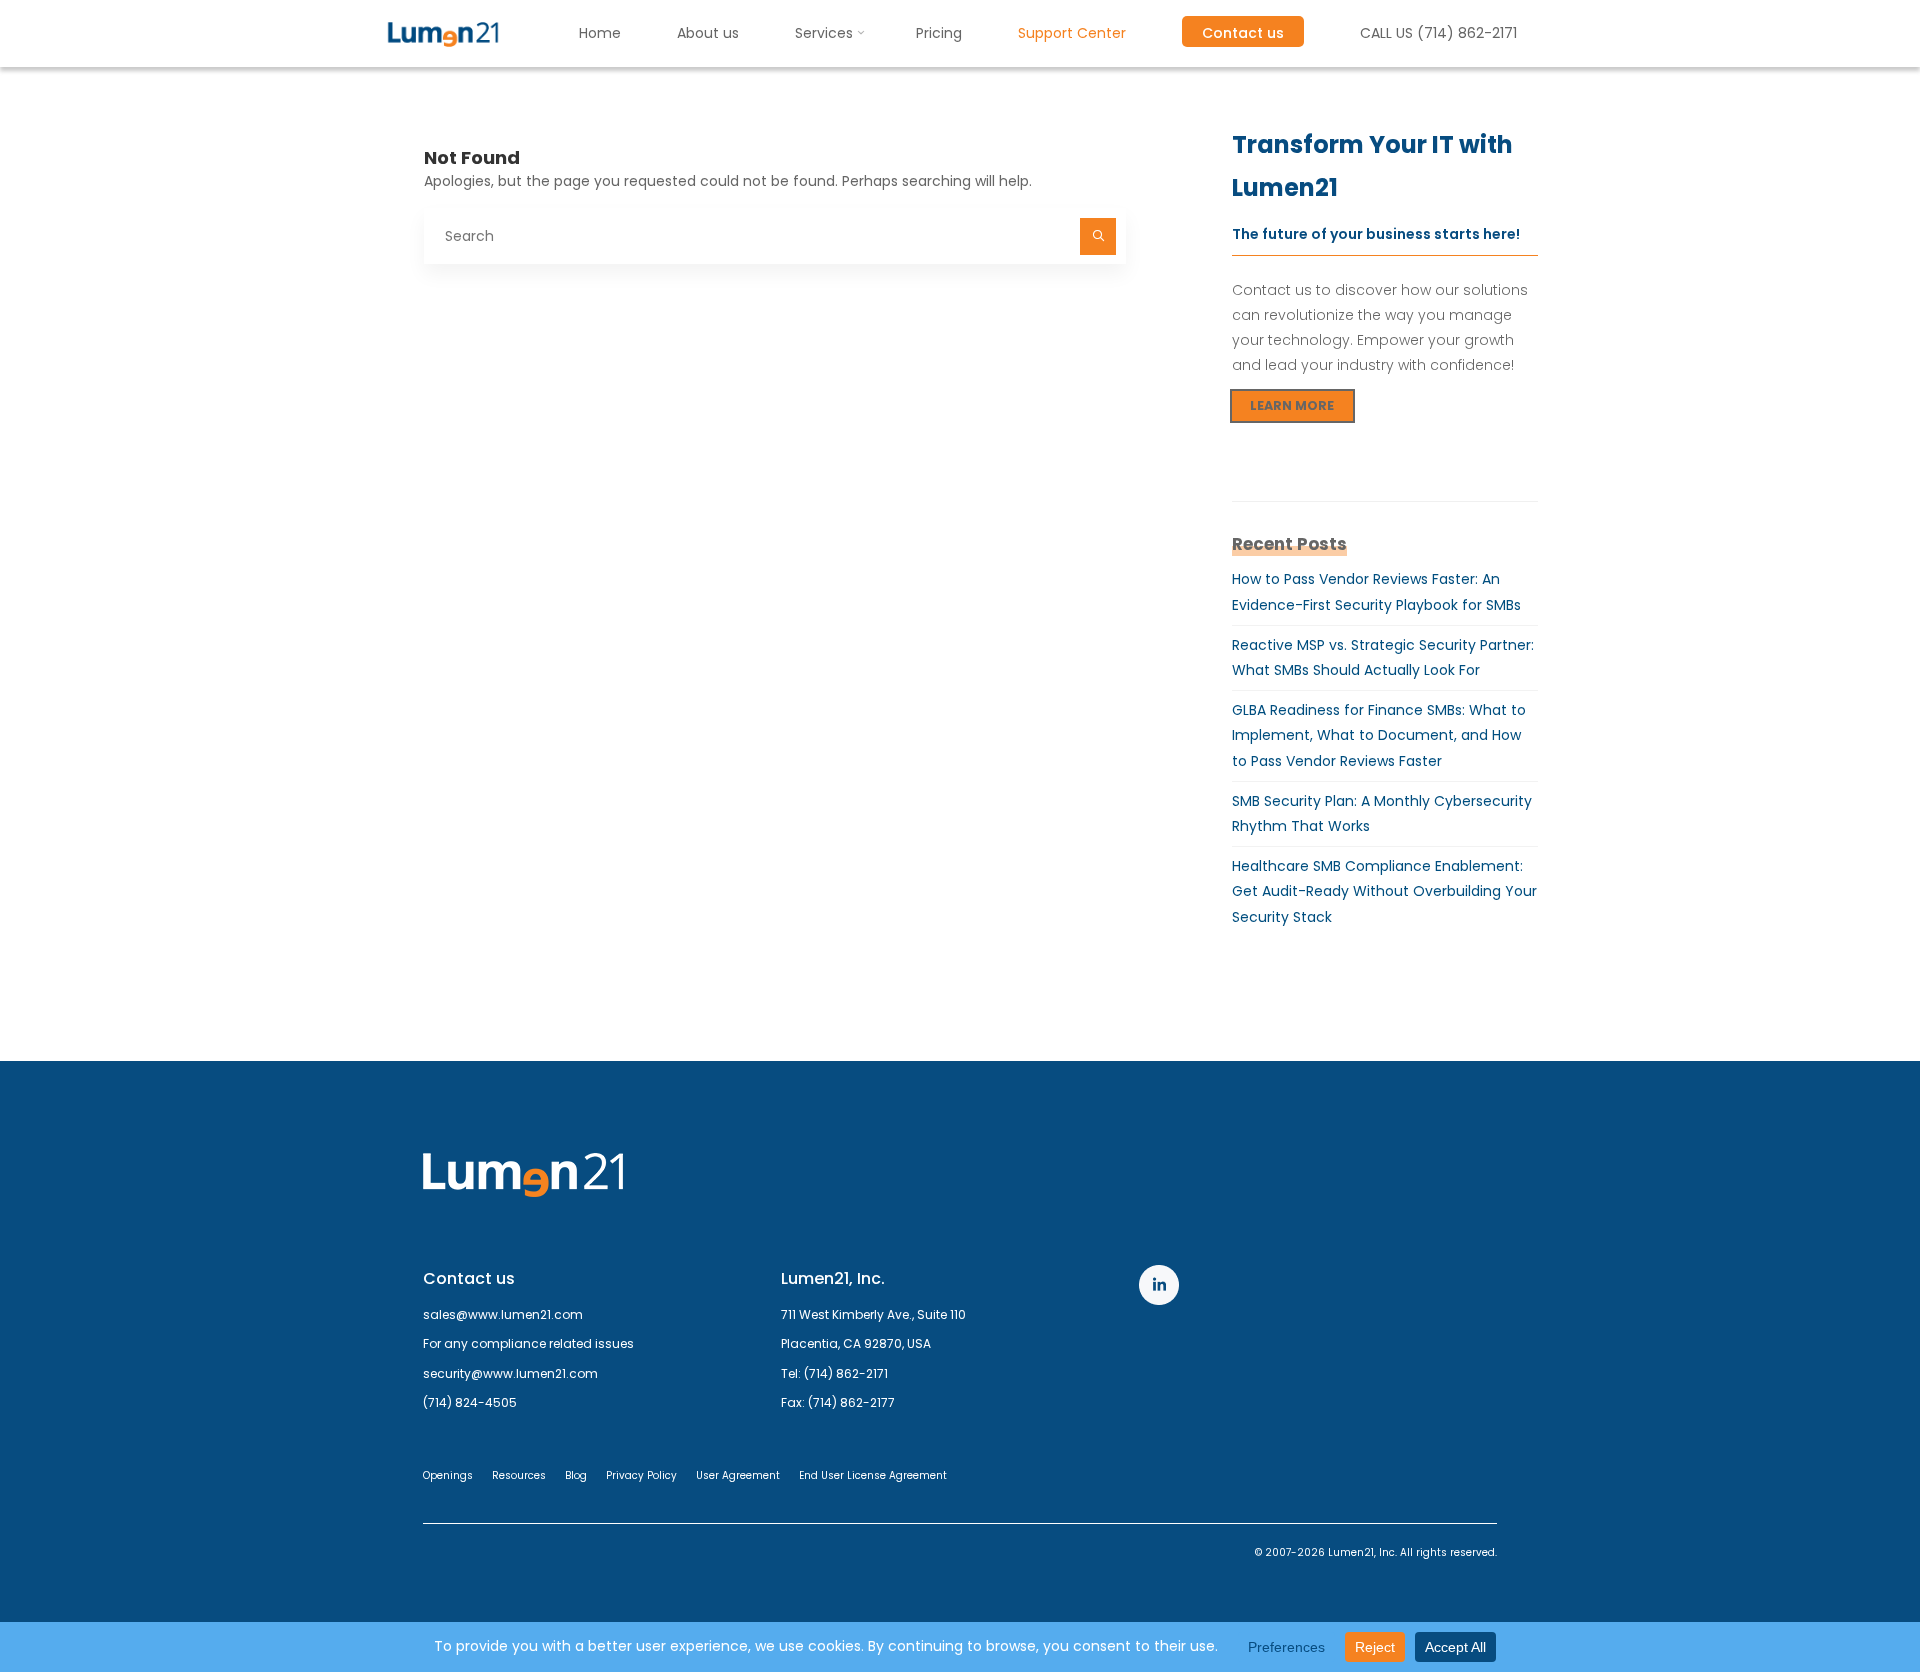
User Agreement (738, 1475)
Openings (448, 1475)
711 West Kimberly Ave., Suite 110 (873, 1314)
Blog (576, 1475)
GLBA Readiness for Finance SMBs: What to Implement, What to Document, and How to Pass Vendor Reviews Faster (1379, 735)
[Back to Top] (1842, 1594)
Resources (519, 1475)
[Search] (1098, 236)
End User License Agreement (873, 1475)
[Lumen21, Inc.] (443, 33)
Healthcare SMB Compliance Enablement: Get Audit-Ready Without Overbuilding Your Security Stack (1384, 891)
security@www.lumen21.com (510, 1373)
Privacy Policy (641, 1475)
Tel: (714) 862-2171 (834, 1373)
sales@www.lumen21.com (503, 1314)
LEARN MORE (1292, 405)
